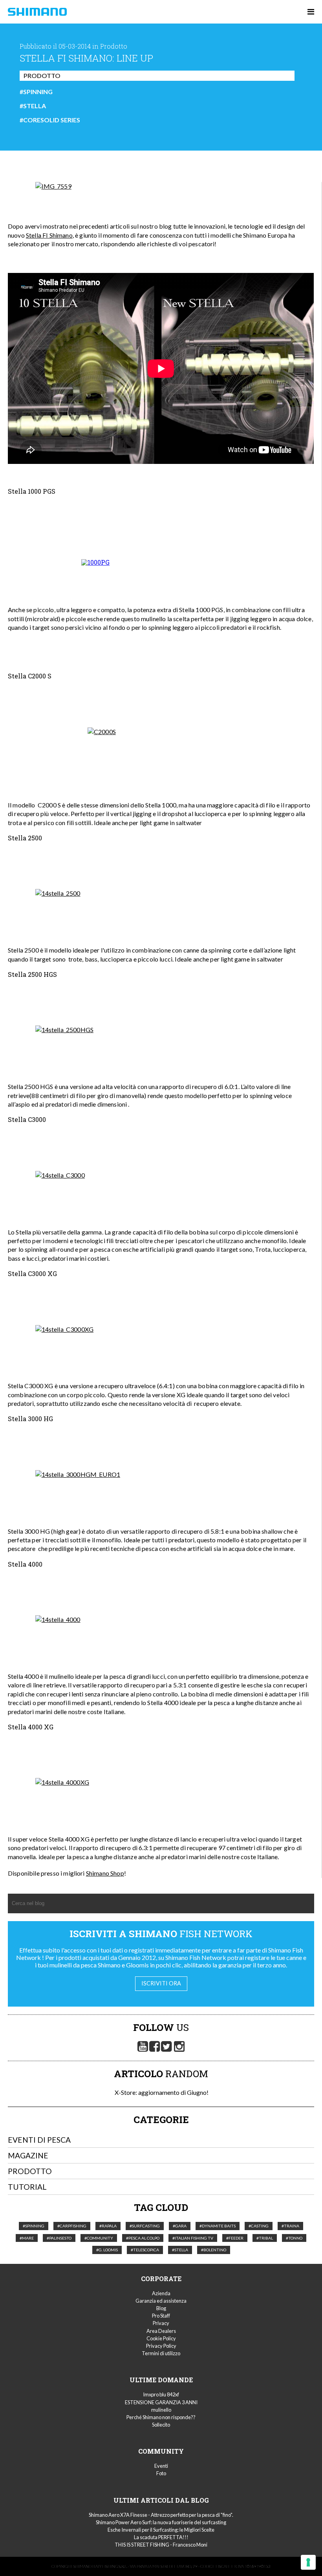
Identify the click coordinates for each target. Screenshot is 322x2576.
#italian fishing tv (193, 2238)
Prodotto (42, 75)
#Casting (259, 2226)
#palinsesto (59, 2238)
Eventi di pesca (39, 2140)
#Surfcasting (145, 2226)
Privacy (161, 2323)
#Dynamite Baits (218, 2226)
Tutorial (27, 2187)
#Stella (33, 106)
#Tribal (265, 2238)
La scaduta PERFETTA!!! (161, 2537)
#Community (99, 2238)
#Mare (27, 2238)
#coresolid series (50, 120)
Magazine (28, 2155)
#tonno (294, 2238)
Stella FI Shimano (49, 235)
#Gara (180, 2226)
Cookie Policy (161, 2338)
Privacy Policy (161, 2346)
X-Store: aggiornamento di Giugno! (161, 2092)
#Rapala (108, 2226)
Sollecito (161, 2425)
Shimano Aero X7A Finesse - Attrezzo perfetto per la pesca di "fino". (161, 2515)
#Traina (290, 2226)
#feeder (235, 2238)
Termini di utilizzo (161, 2353)
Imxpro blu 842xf (161, 2394)
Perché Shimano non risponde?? (161, 2417)
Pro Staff (161, 2316)
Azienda (161, 2293)
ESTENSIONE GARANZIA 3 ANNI (161, 2402)
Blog (161, 2308)
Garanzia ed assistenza (161, 2301)
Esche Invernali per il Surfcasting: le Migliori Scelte (161, 2530)
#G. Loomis (107, 2250)
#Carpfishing (72, 2226)
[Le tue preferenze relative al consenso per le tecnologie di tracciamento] (308, 2562)
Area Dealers (161, 2331)
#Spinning (36, 92)
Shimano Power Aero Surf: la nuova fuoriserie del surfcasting (161, 2522)
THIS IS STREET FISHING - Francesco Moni (161, 2545)
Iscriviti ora (161, 1983)
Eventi (161, 2466)
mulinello (161, 2410)
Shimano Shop (105, 1873)
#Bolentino (214, 2250)
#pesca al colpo (143, 2238)
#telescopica (145, 2250)
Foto (161, 2473)
